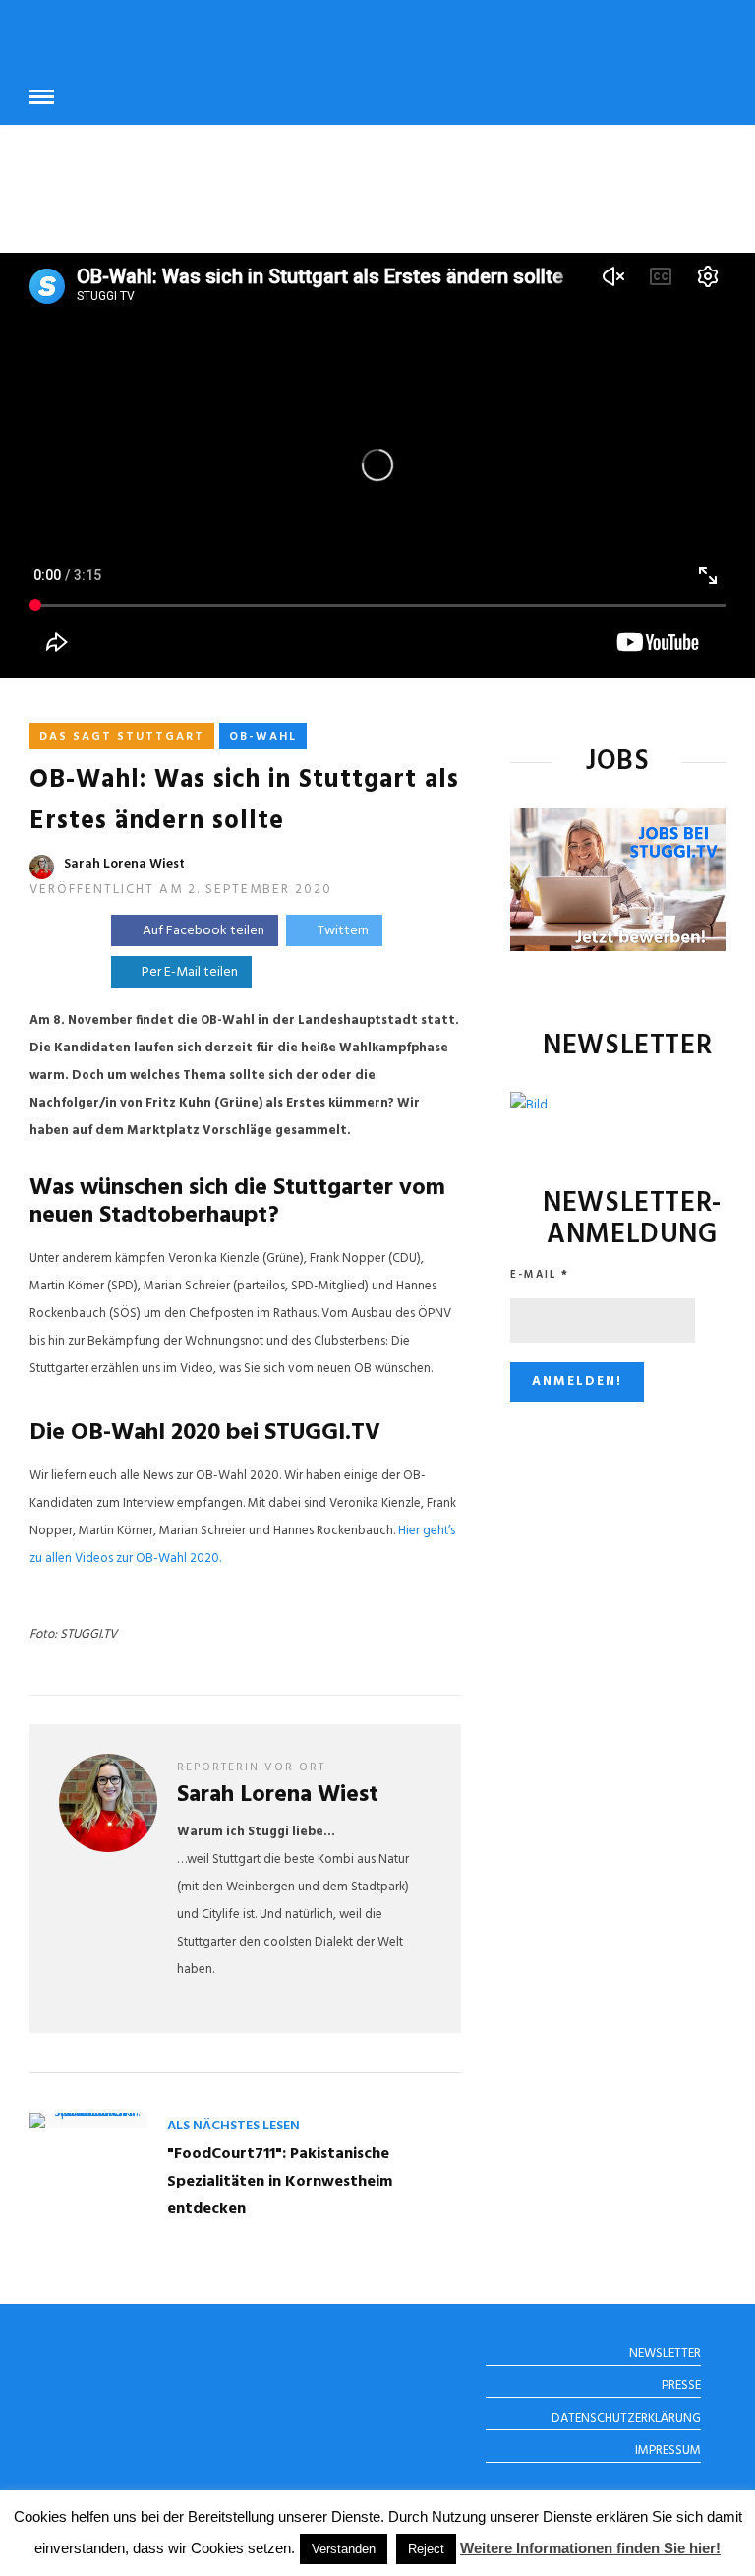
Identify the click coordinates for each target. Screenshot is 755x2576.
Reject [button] (426, 2549)
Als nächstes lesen (233, 2126)
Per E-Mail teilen (187, 972)
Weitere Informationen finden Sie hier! (590, 2548)
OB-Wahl (263, 737)
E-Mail (540, 1275)
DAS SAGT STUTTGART (122, 737)
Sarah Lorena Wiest (124, 864)
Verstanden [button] (344, 2549)
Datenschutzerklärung (626, 2418)
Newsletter (665, 2353)
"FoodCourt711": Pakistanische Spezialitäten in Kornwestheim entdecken (280, 2182)
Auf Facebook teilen (203, 931)
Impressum (668, 2451)
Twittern (343, 931)
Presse (681, 2386)
